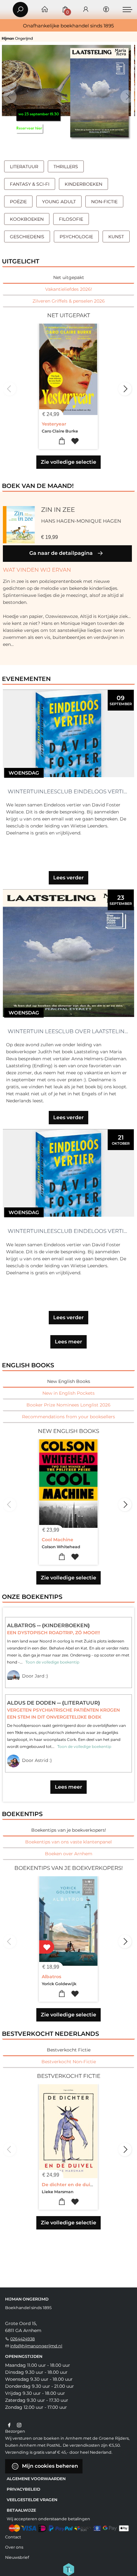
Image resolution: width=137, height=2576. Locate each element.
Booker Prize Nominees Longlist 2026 (68, 1405)
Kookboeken (27, 219)
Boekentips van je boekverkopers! (69, 1830)
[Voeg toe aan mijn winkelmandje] (62, 441)
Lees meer (68, 1342)
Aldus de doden (32, 1703)
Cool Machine (58, 1540)
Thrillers (66, 167)
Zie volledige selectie (68, 462)
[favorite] (47, 1947)
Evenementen (26, 679)
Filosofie (71, 219)
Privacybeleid (23, 2489)
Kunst (116, 237)
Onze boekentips (32, 1597)
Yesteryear (54, 424)
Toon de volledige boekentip (52, 1662)
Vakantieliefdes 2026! (69, 289)
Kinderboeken (83, 184)
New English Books (69, 1381)
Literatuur (24, 167)
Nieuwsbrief (17, 2557)
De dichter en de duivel (69, 2185)
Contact (13, 2537)
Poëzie (18, 202)
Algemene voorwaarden (36, 2479)
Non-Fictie (104, 202)
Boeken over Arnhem (69, 1854)
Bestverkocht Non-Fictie (69, 2062)
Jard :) (41, 1676)
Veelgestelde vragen (32, 2500)
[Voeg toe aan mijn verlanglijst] (75, 441)
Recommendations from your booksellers (68, 1417)
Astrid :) (43, 1760)
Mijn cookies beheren (49, 2466)
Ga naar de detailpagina (62, 553)
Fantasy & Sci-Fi (30, 184)
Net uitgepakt (69, 277)
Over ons (14, 2547)
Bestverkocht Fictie (69, 2050)
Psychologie (76, 237)
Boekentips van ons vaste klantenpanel (68, 1842)
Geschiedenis (27, 237)
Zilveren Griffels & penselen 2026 (69, 301)
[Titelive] (68, 2569)
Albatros (22, 1625)
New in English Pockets (68, 1393)
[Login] (86, 10)
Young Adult (59, 202)
